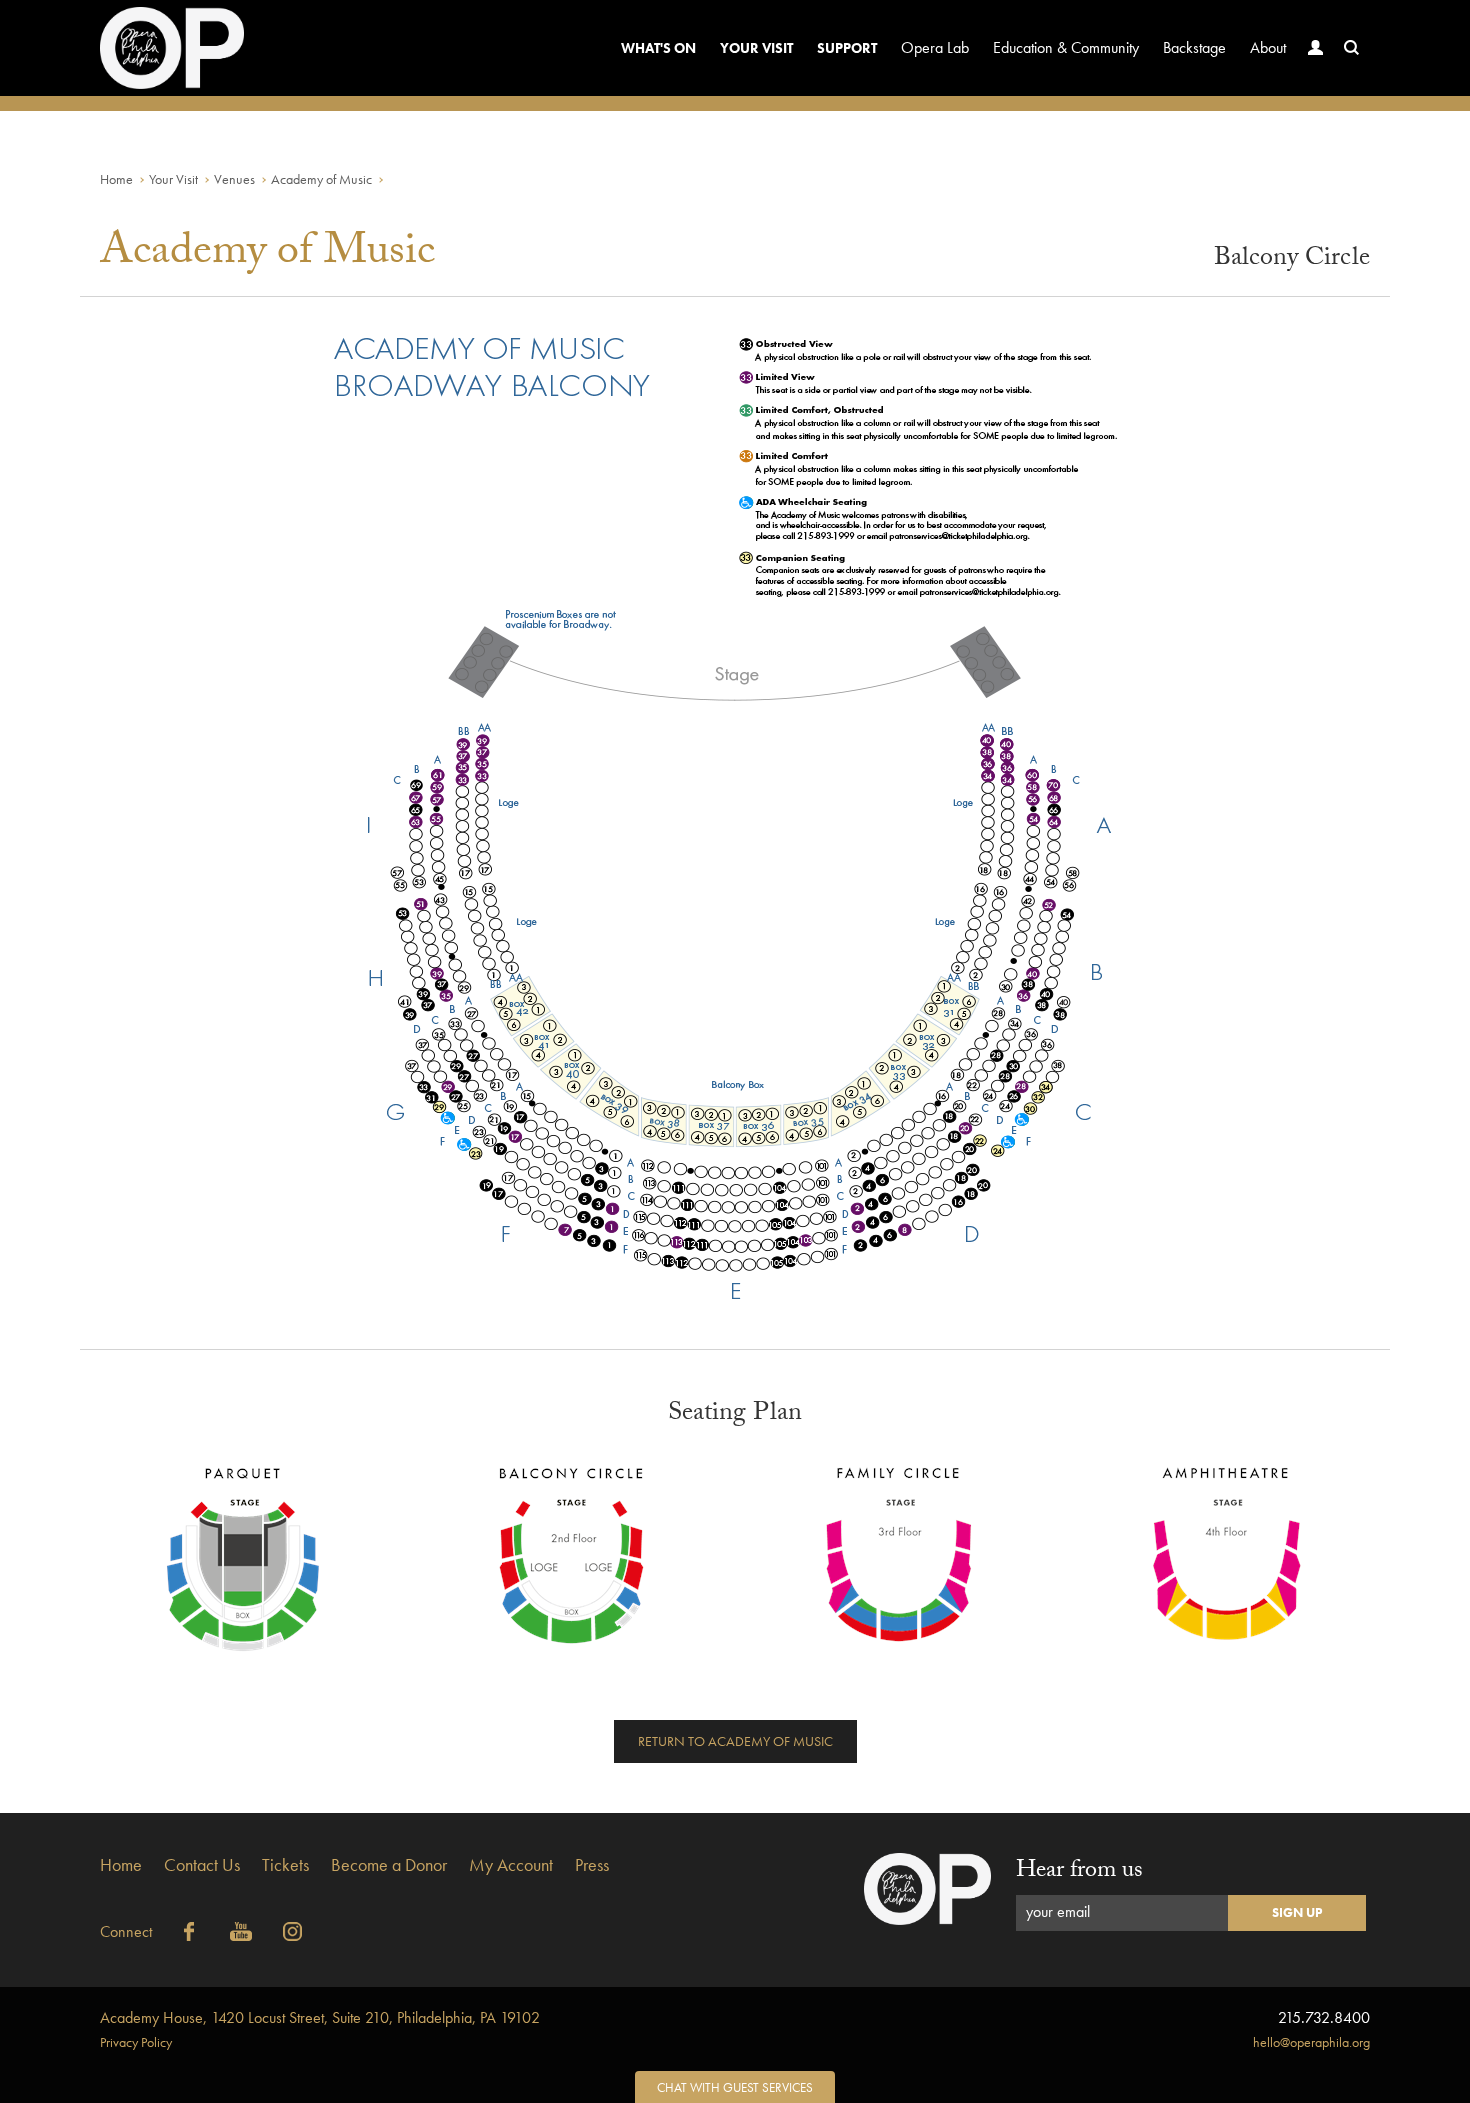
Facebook (189, 1932)
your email (1058, 1911)
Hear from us (1079, 1872)
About (1268, 47)
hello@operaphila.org (1311, 2042)
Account (1316, 48)
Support (847, 48)
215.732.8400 (1324, 2017)
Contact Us (202, 1864)
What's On (658, 48)
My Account (511, 1864)
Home (116, 179)
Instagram (293, 1932)
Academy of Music (321, 179)
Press (592, 1864)
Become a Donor (389, 1864)
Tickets (285, 1864)
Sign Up (1297, 1912)
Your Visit (756, 48)
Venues (234, 179)
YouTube (241, 1932)
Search (1352, 48)
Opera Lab (935, 47)
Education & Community (1066, 47)
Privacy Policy (136, 2042)
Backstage (1194, 47)
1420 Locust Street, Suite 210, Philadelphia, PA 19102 (320, 2017)
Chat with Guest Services (735, 2087)
